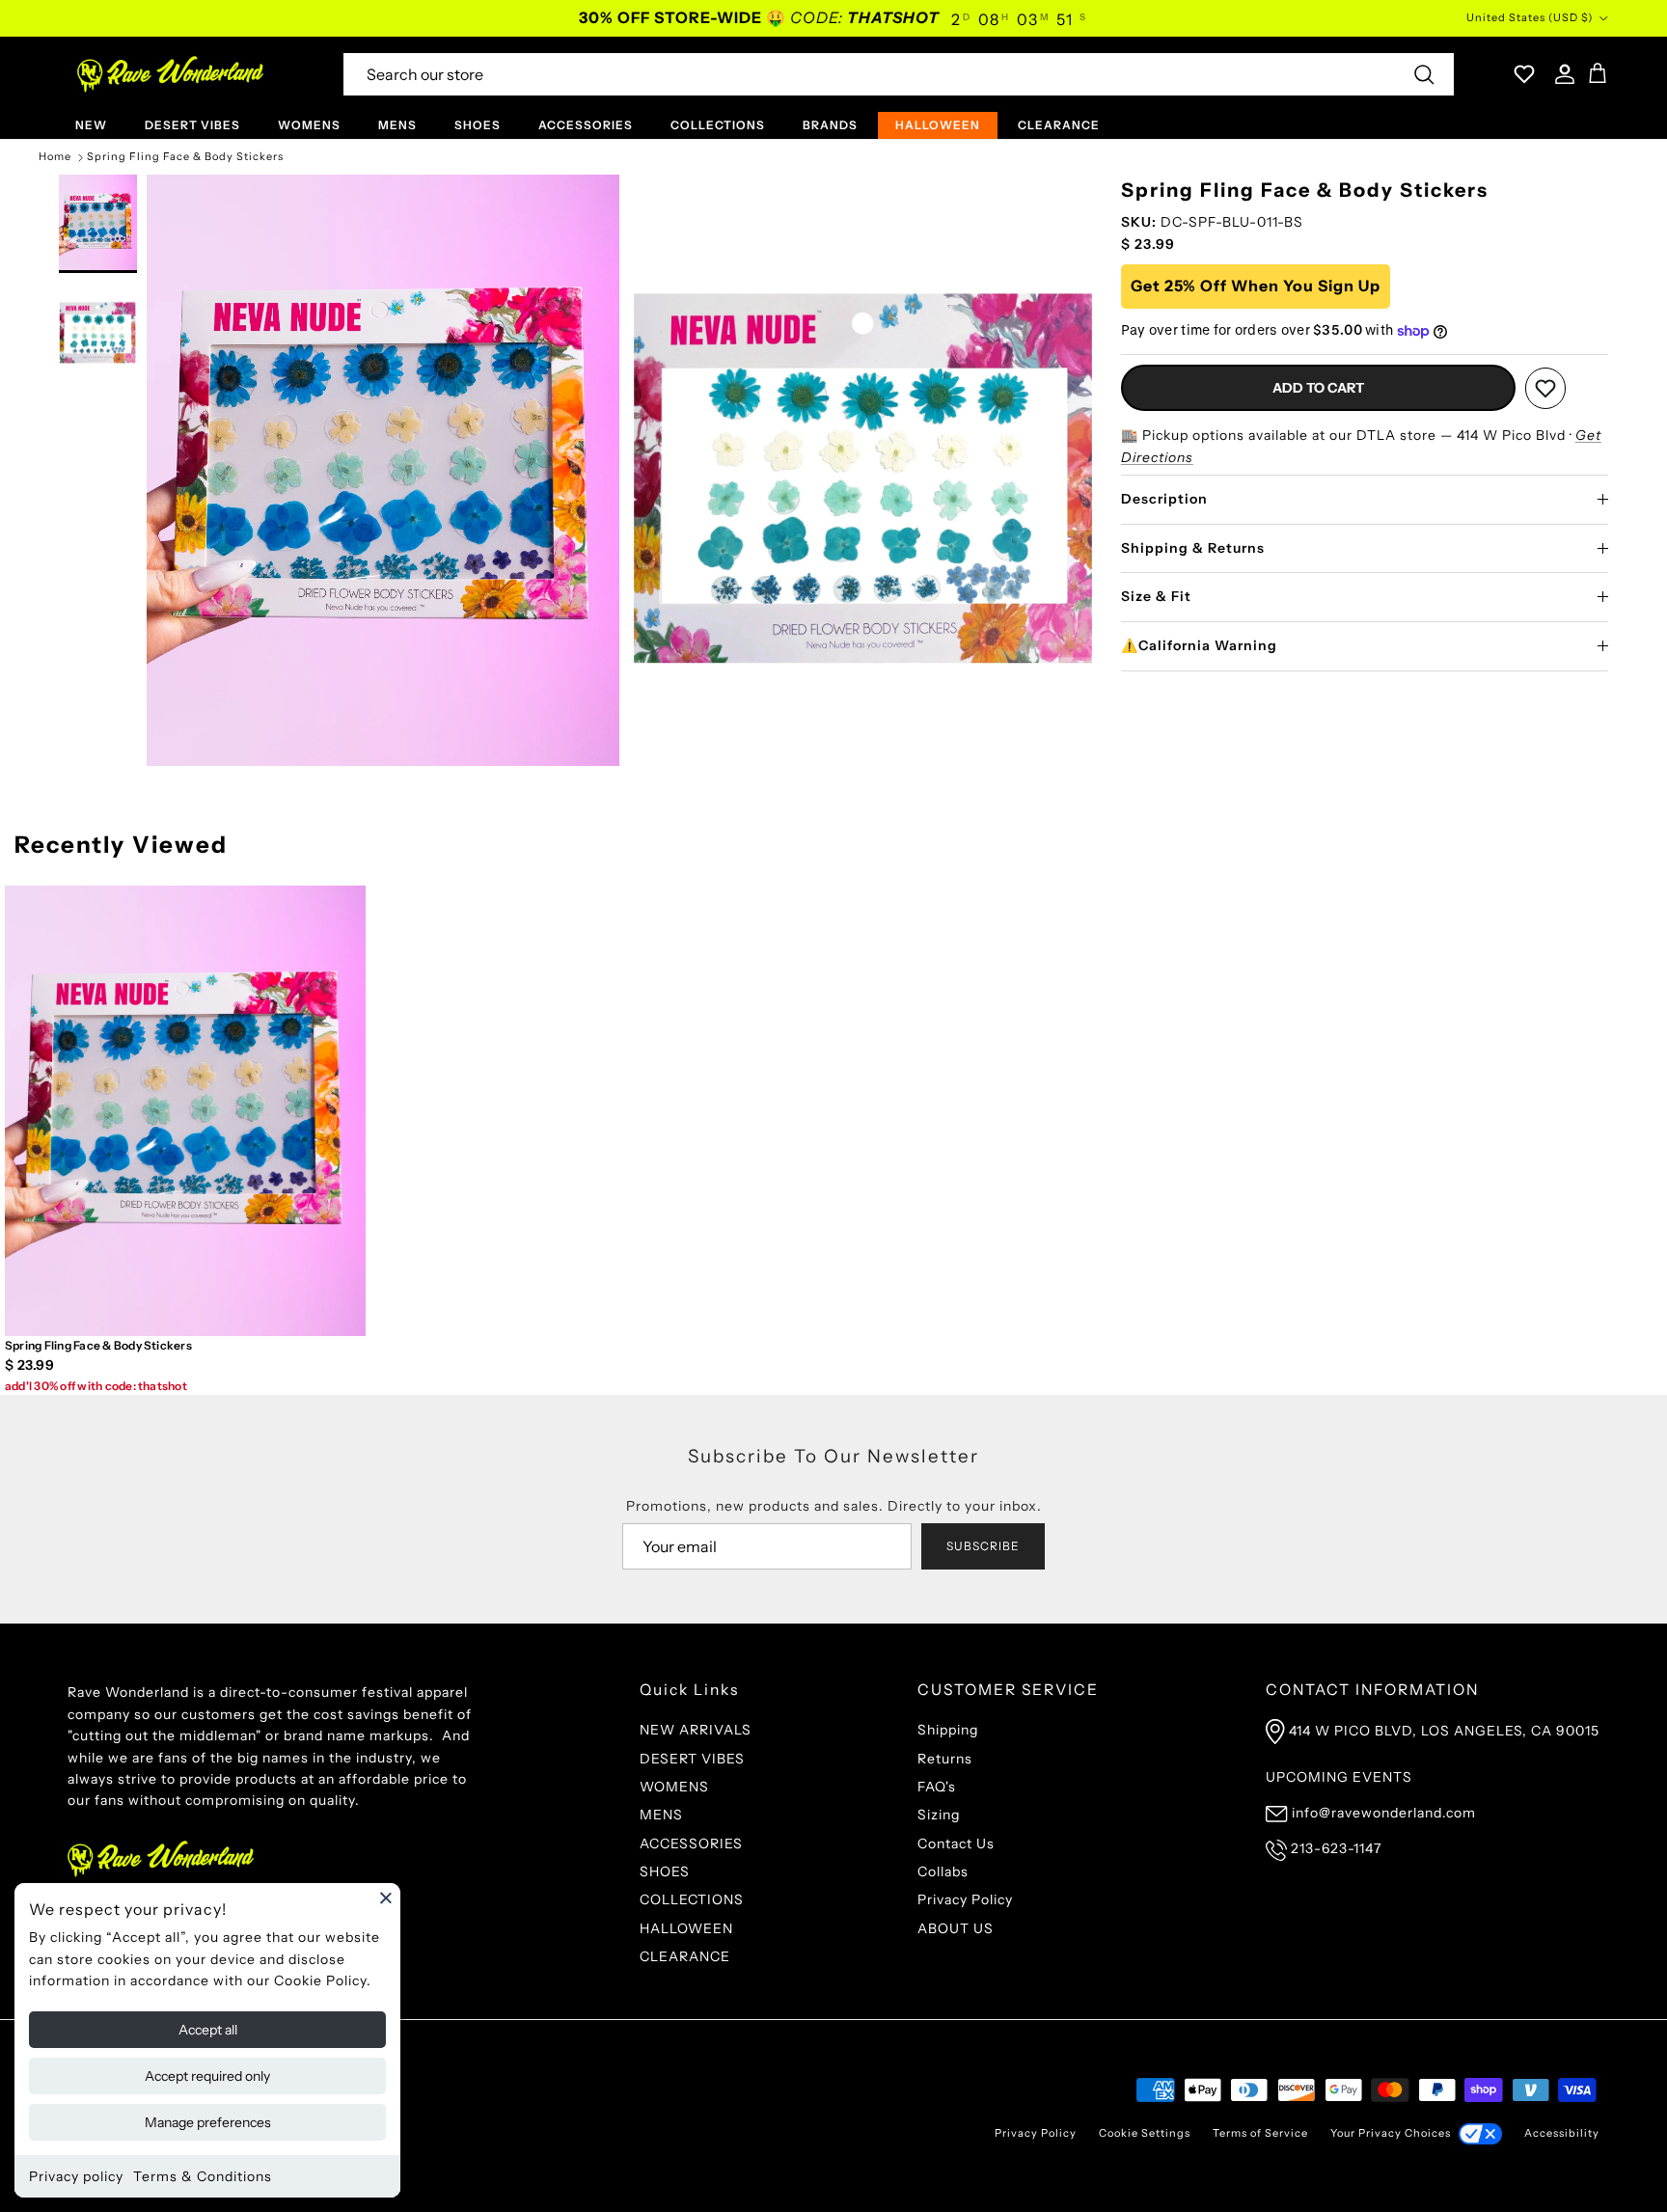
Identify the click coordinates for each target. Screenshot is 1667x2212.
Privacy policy (76, 2176)
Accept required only (207, 2076)
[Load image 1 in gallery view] (383, 470)
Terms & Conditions (203, 2176)
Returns (945, 1759)
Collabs (943, 1871)
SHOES (478, 125)
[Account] (1561, 74)
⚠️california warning (1199, 645)
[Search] (1424, 74)
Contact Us (956, 1843)
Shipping (948, 1730)
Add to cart (1318, 389)
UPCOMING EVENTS (1339, 1777)
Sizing (939, 1815)
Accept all (208, 2030)
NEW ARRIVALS (696, 1730)
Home (55, 157)
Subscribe (983, 1546)
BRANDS (830, 125)
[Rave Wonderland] (171, 74)
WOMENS (309, 125)
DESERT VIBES (192, 125)
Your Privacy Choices (1391, 2133)
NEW (91, 125)
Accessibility (1562, 2133)
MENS (397, 125)
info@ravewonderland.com (1384, 1813)
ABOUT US (956, 1928)
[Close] (386, 1898)
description (1164, 499)
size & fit (1156, 597)
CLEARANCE (1059, 125)
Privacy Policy (965, 1899)
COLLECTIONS (718, 125)
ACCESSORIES (586, 125)
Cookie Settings (1145, 2133)
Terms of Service (1260, 2133)
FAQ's (937, 1787)
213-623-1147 (1336, 1848)
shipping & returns (1193, 548)
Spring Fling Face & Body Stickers (185, 157)
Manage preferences (208, 2122)
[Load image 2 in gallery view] (865, 470)
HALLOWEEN (938, 125)
